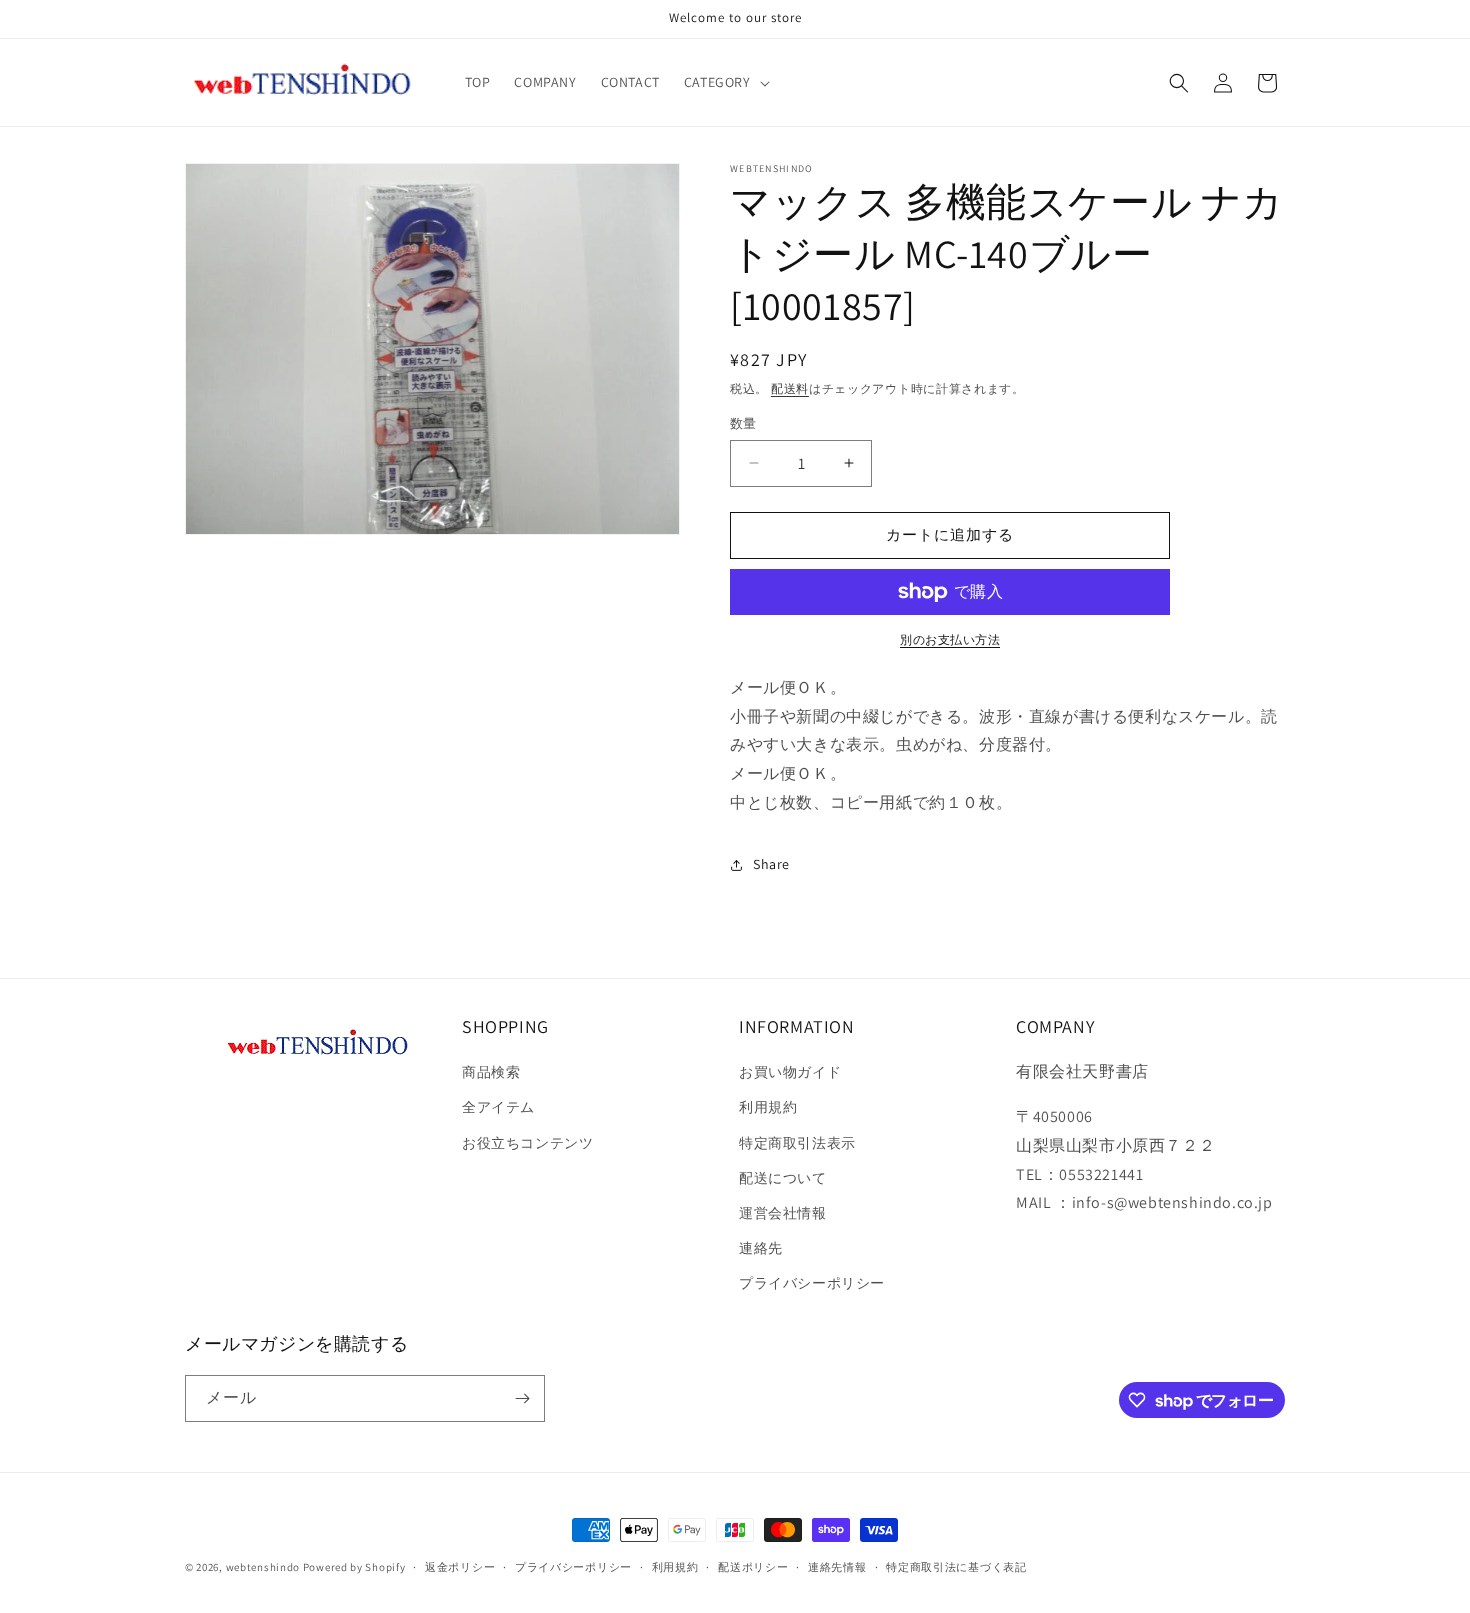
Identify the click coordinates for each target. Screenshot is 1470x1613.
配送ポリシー (753, 1567)
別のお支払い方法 (950, 639)
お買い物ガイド (790, 1072)
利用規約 (768, 1107)
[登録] (522, 1398)
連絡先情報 (837, 1567)
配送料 (790, 388)
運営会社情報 (783, 1213)
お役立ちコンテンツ (527, 1143)
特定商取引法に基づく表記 (956, 1567)
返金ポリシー (460, 1567)
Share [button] (771, 864)
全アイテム (498, 1107)
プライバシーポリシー (812, 1283)
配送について (783, 1178)
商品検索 (491, 1072)
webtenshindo (263, 1567)
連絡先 (761, 1248)
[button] (725, 82)
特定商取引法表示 (797, 1143)
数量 (743, 423)
